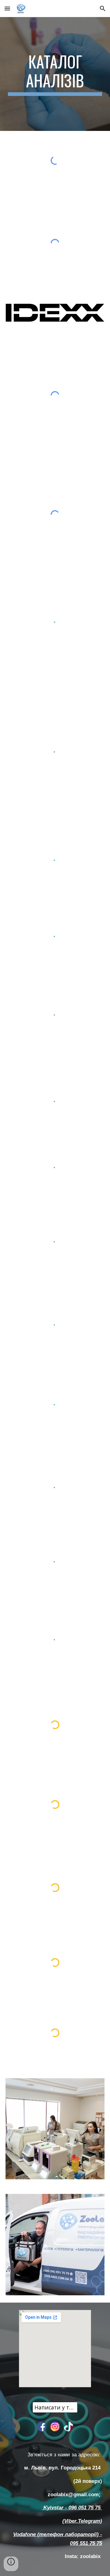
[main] (55, 74)
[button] (7, 8)
